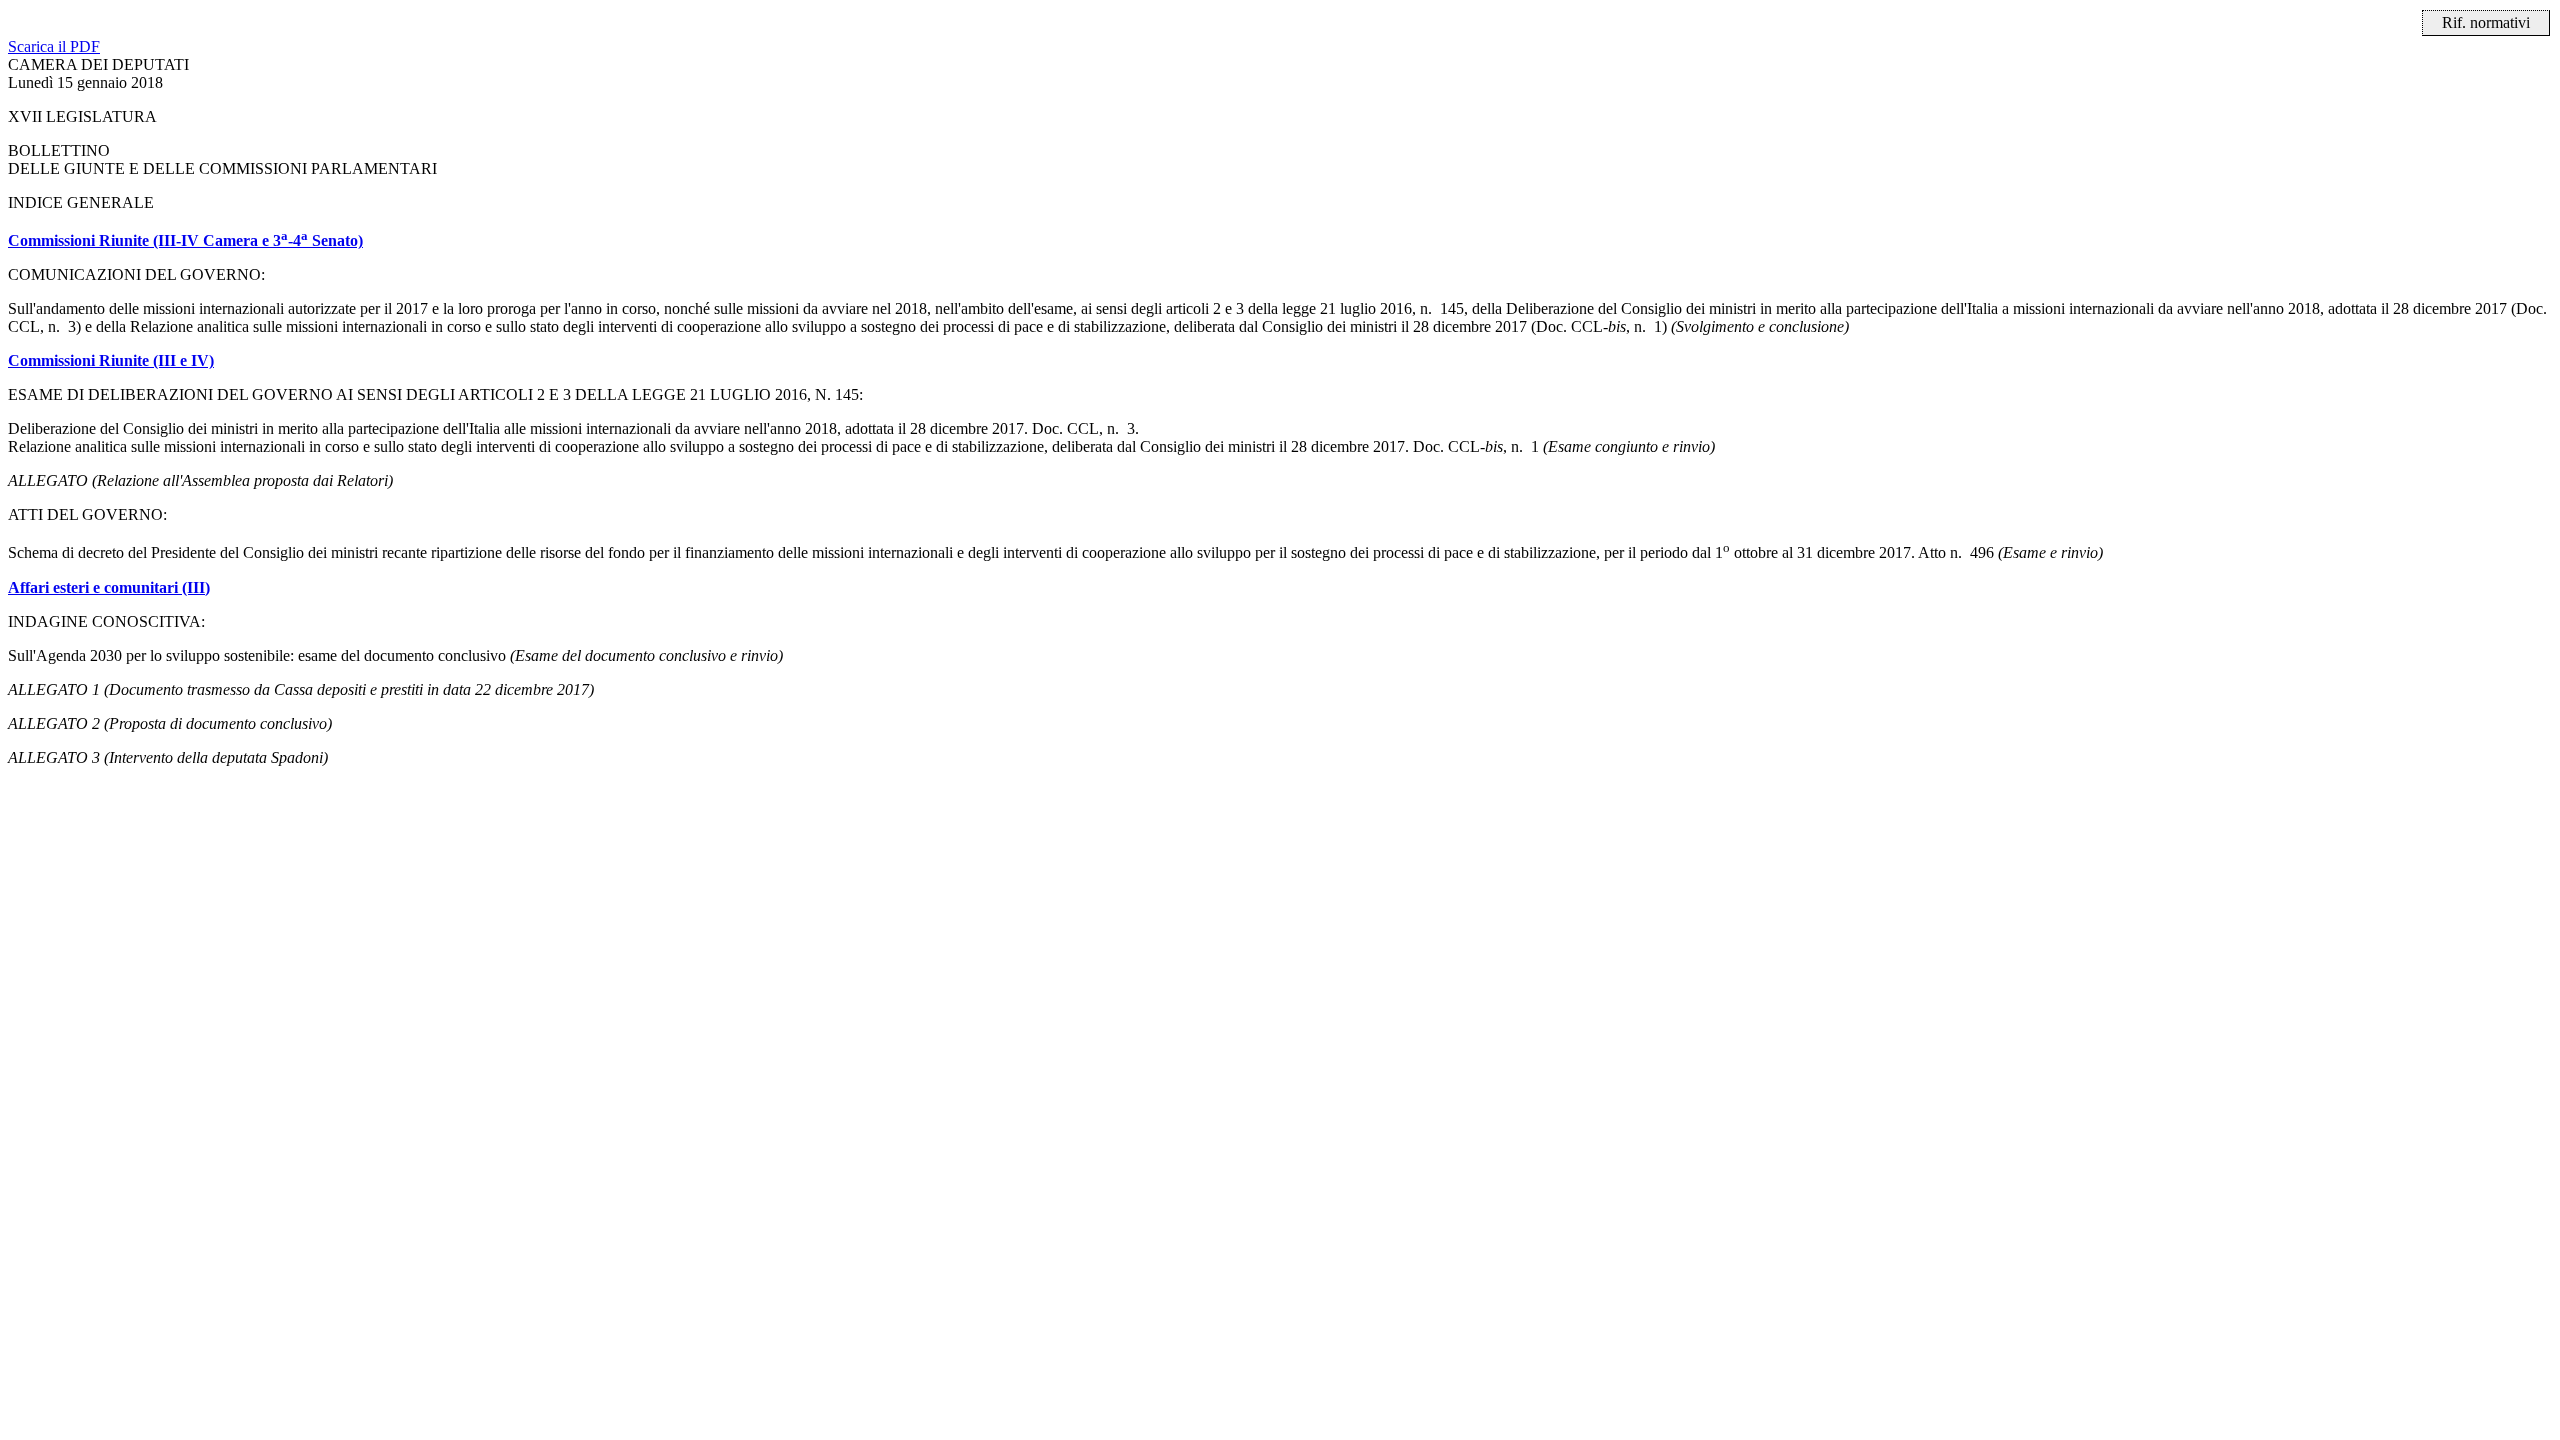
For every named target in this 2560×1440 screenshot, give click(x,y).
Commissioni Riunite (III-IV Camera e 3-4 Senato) (185, 240)
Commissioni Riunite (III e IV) (111, 360)
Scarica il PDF (54, 46)
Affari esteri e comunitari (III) (109, 587)
